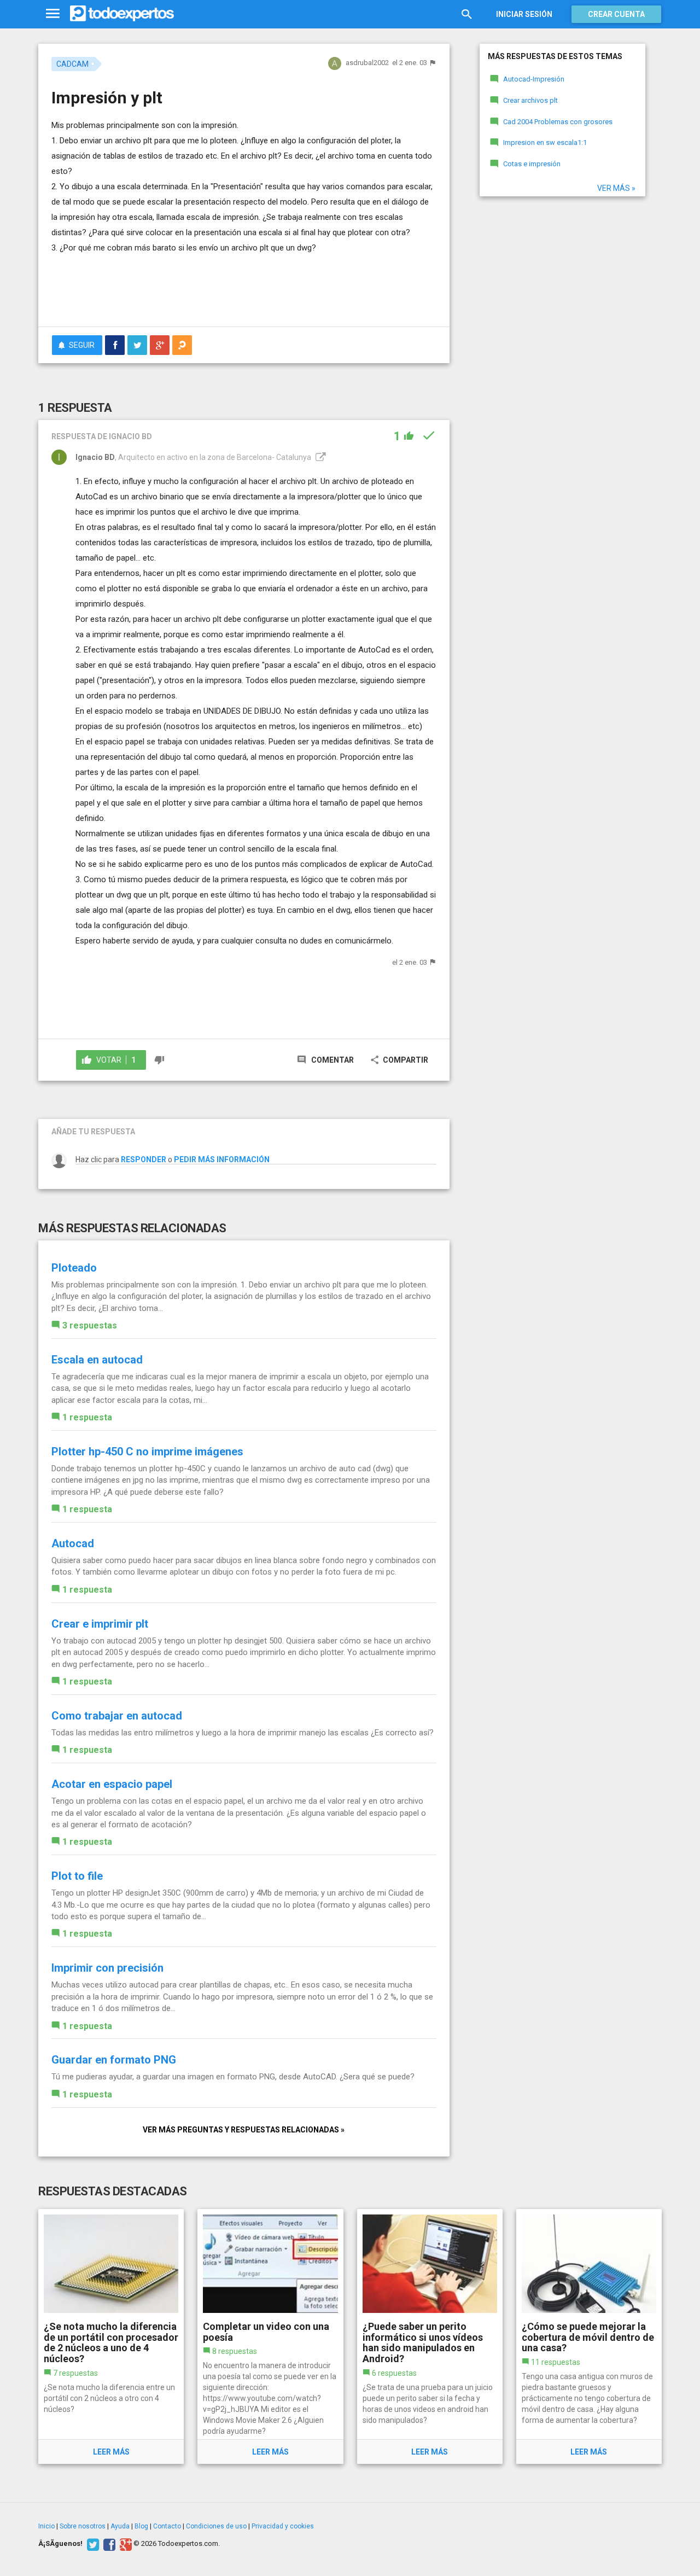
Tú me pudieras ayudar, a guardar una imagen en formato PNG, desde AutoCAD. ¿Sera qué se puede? (233, 2077)
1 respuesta (87, 1417)
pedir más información (222, 1159)
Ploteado (74, 1268)
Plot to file (77, 1876)
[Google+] (124, 2544)
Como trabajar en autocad (117, 1716)
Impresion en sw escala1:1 (545, 142)
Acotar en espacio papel (112, 1784)
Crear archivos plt (530, 100)
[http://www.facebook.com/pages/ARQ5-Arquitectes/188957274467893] (319, 457)
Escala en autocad (97, 1360)
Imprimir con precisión (107, 1968)
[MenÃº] (53, 14)
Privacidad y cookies (283, 2526)
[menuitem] (115, 345)
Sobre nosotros (83, 2526)
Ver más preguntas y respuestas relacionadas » (244, 2130)
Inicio (46, 2526)
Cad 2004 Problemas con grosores (558, 122)
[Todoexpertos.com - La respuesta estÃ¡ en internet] (122, 14)
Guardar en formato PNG (114, 2060)
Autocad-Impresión (534, 79)
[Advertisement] (244, 288)
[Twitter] (92, 2544)
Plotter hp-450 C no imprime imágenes (147, 1452)
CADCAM (72, 64)
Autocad (73, 1543)
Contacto (167, 2526)
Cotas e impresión (532, 164)
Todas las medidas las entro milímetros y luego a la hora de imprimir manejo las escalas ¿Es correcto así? (243, 1733)
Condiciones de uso (216, 2526)
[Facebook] (108, 2544)
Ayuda (120, 2526)
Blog (141, 2526)
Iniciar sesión (524, 14)
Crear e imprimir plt (100, 1624)
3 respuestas (90, 1325)
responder (144, 1159)
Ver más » (616, 188)
